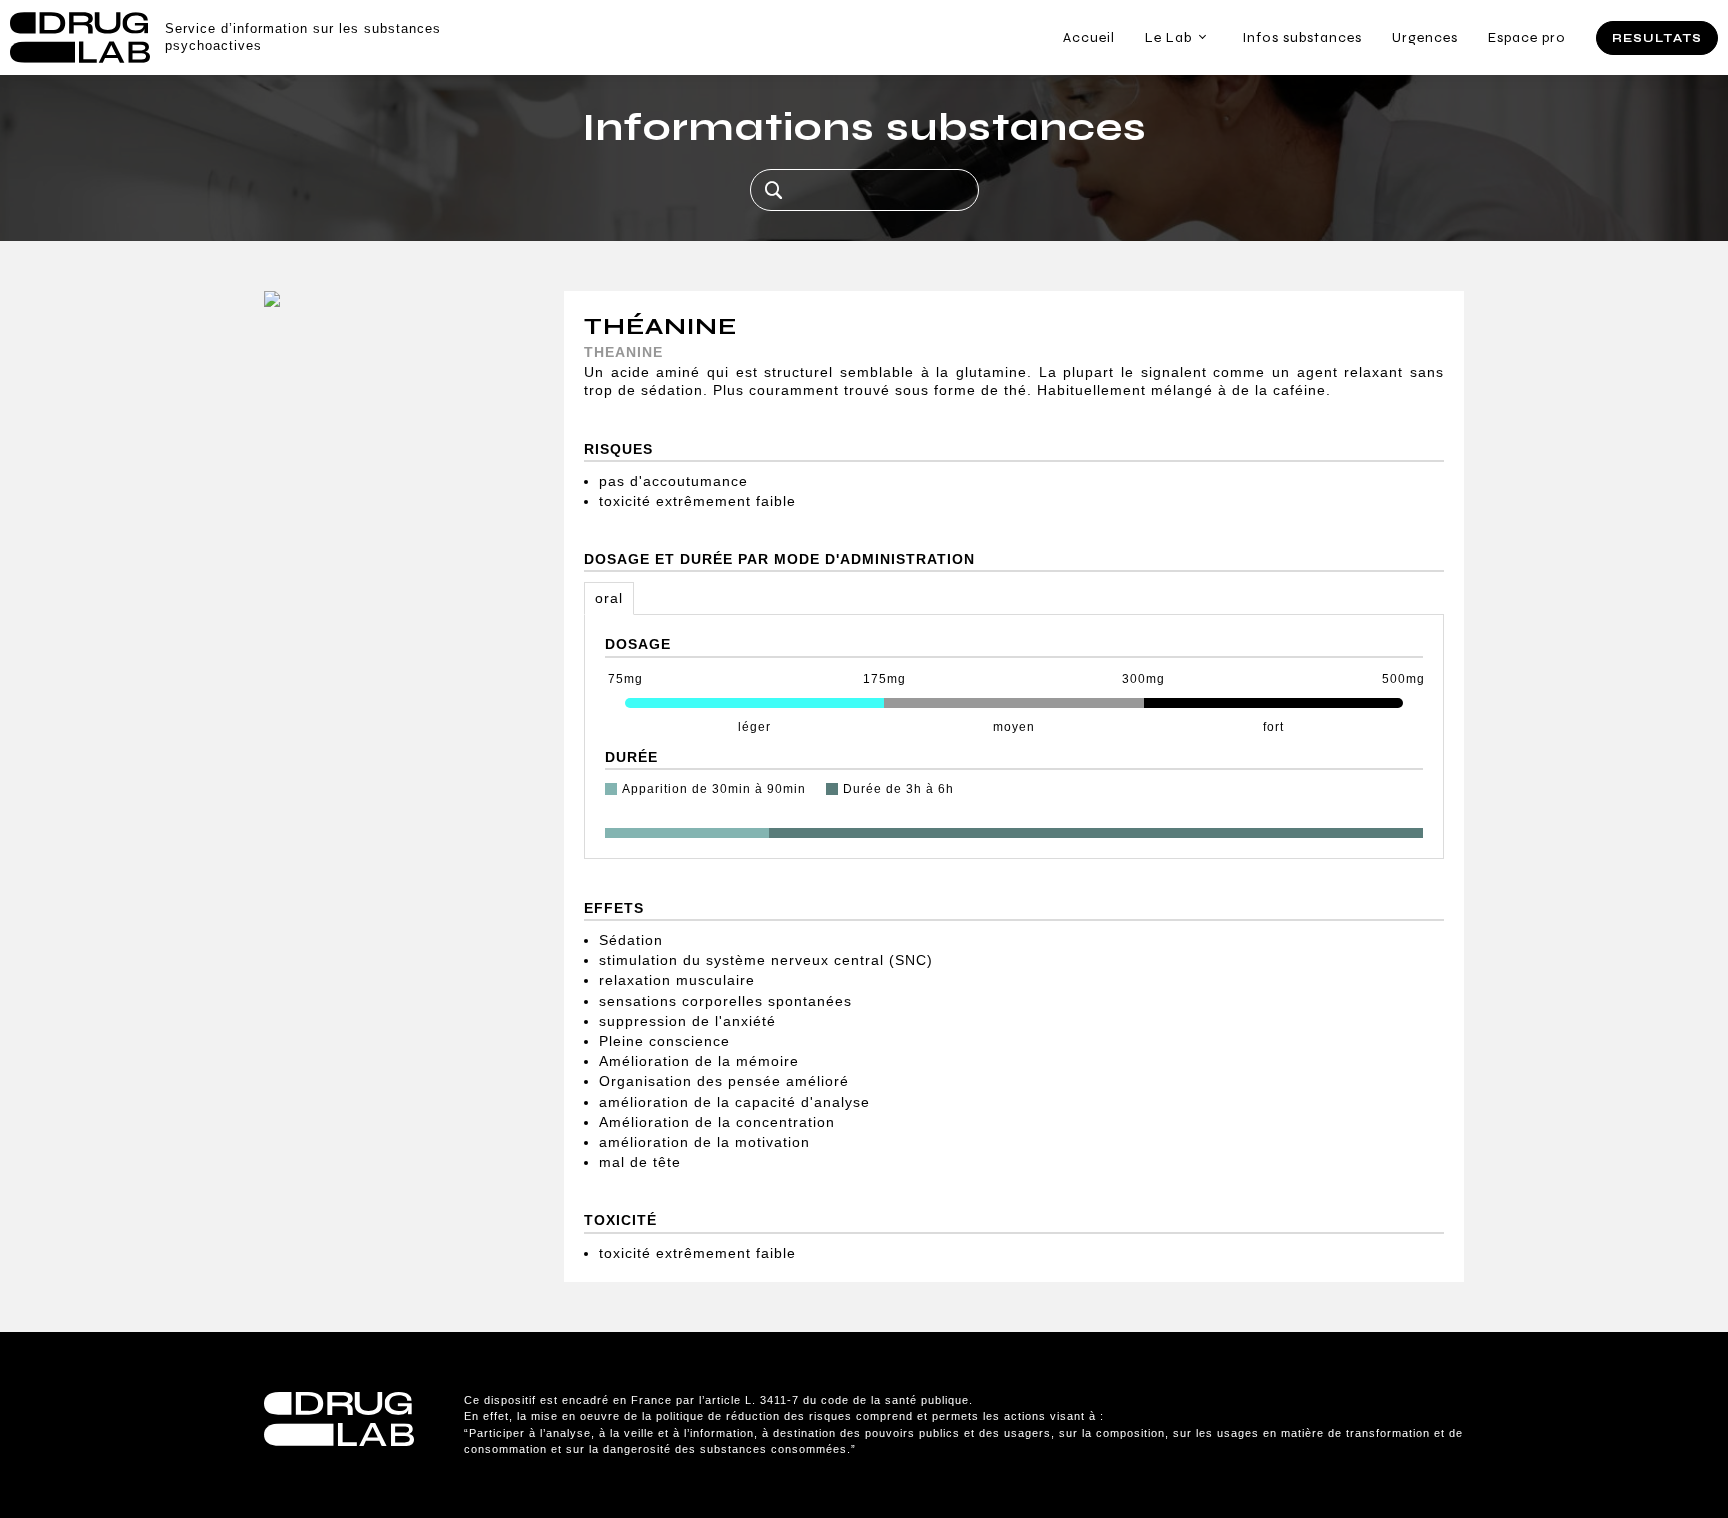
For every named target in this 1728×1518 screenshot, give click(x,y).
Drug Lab (80, 37)
